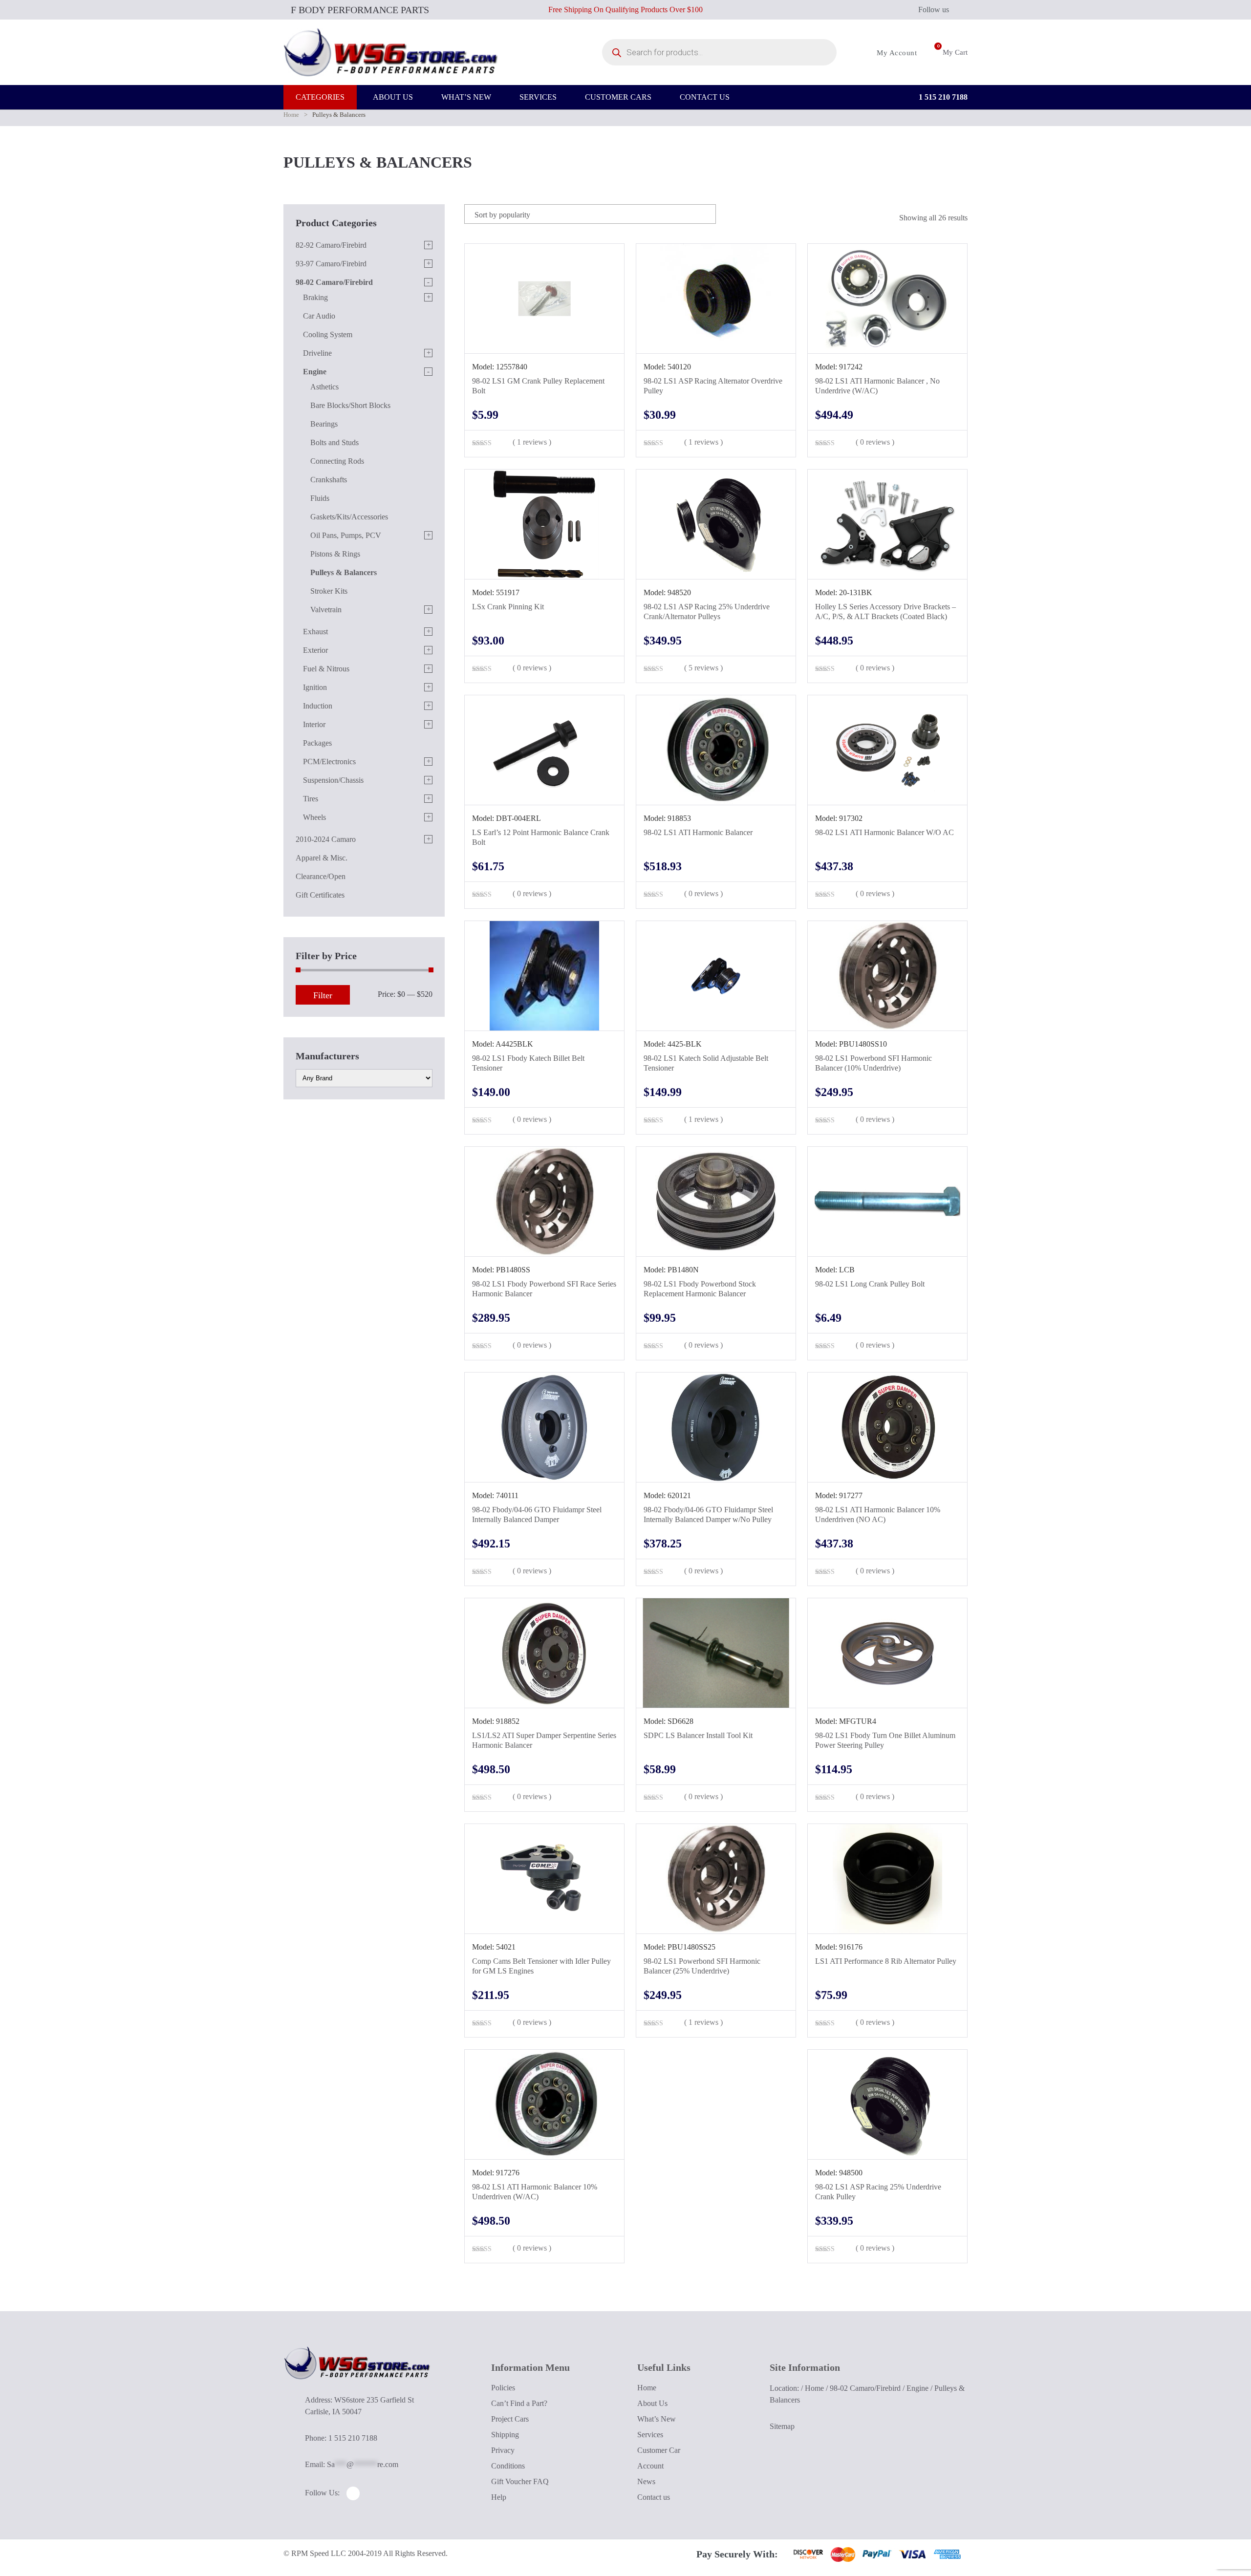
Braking (315, 297)
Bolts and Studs (334, 442)
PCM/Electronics (329, 762)
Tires (311, 799)
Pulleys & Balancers (344, 572)
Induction (318, 706)
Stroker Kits (329, 591)
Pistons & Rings (335, 554)
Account (650, 2466)
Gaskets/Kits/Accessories (349, 517)
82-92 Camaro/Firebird (331, 245)
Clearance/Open (321, 876)
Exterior (315, 650)
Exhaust (315, 632)
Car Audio (319, 316)
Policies (503, 2388)
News (646, 2481)
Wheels (314, 817)
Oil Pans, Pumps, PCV (346, 535)
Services (650, 2435)
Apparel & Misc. (322, 858)
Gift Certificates (320, 895)
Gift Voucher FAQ (520, 2481)
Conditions (508, 2466)
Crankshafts (329, 480)
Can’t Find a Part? (519, 2403)
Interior (314, 724)
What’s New (657, 2419)
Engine (315, 372)
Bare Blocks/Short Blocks (350, 405)
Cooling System (328, 334)
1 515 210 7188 (942, 97)
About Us (652, 2403)
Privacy (503, 2450)
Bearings (324, 424)
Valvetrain (326, 610)
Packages (317, 743)
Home (291, 115)
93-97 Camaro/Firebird (331, 264)
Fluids (320, 498)
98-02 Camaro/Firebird (334, 282)
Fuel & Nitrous (326, 669)
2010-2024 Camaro (326, 839)
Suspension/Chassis (333, 780)
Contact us (654, 2497)
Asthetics (324, 387)
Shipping (505, 2435)
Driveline (317, 353)
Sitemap (782, 2426)
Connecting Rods (337, 461)
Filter (323, 995)
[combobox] (590, 214)
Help (499, 2497)
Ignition (315, 687)
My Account (896, 53)
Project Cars (510, 2419)
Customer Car (659, 2450)
